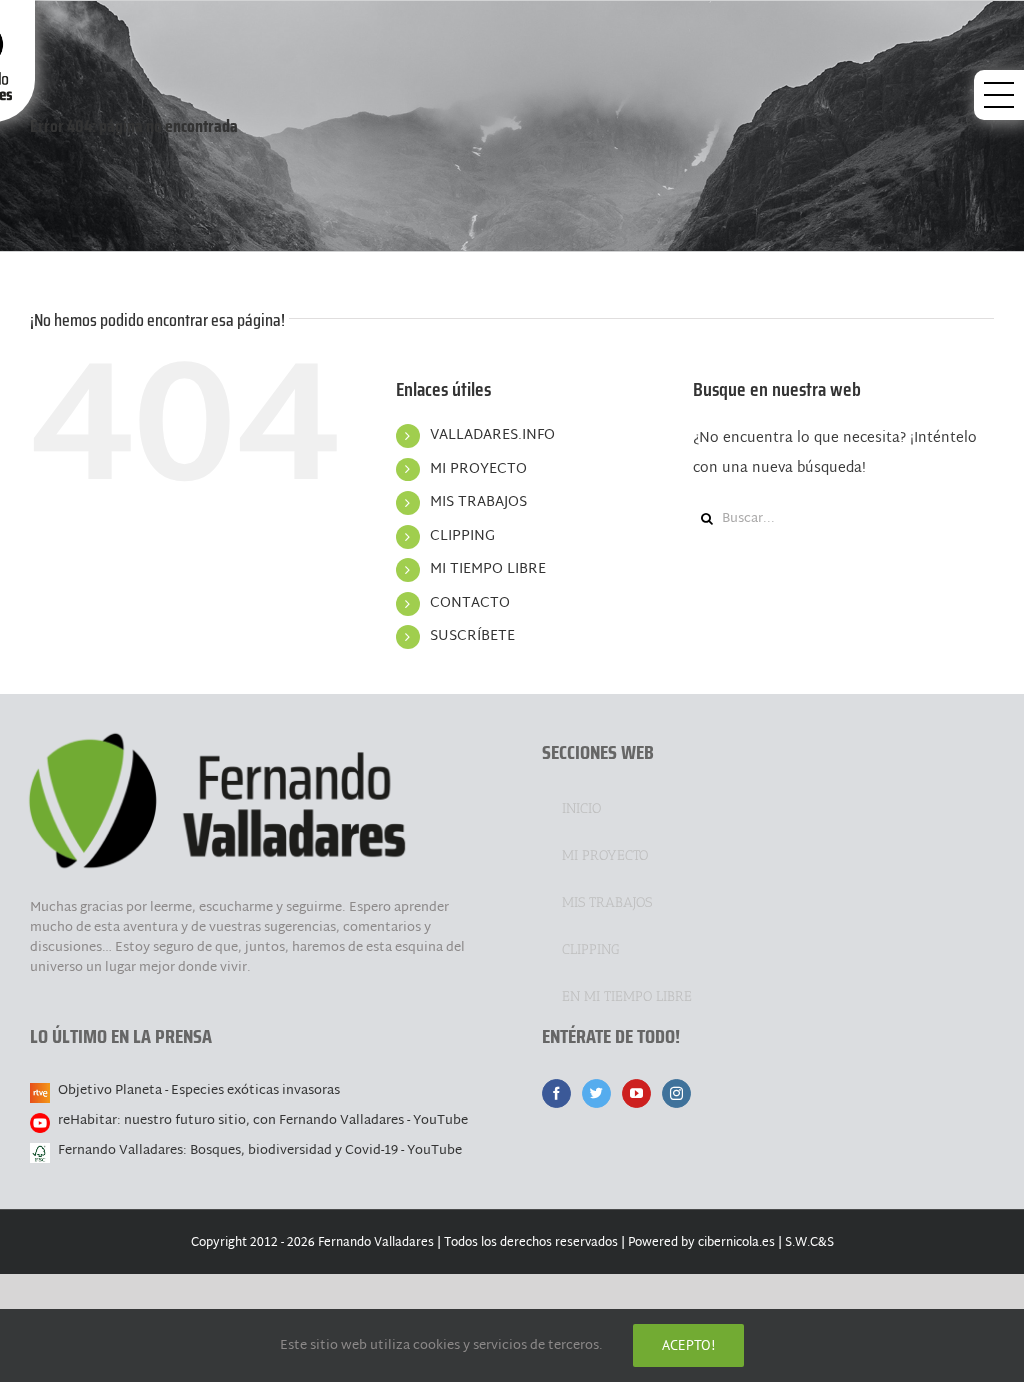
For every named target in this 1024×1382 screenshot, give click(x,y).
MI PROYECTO (478, 469)
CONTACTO (470, 603)
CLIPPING (462, 536)
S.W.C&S (809, 1243)
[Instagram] (676, 1093)
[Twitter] (596, 1093)
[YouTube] (636, 1093)
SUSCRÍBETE (472, 636)
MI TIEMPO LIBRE (488, 569)
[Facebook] (556, 1093)
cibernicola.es (736, 1243)
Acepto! (688, 1345)
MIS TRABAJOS (478, 502)
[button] (999, 95)
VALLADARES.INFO (492, 435)
